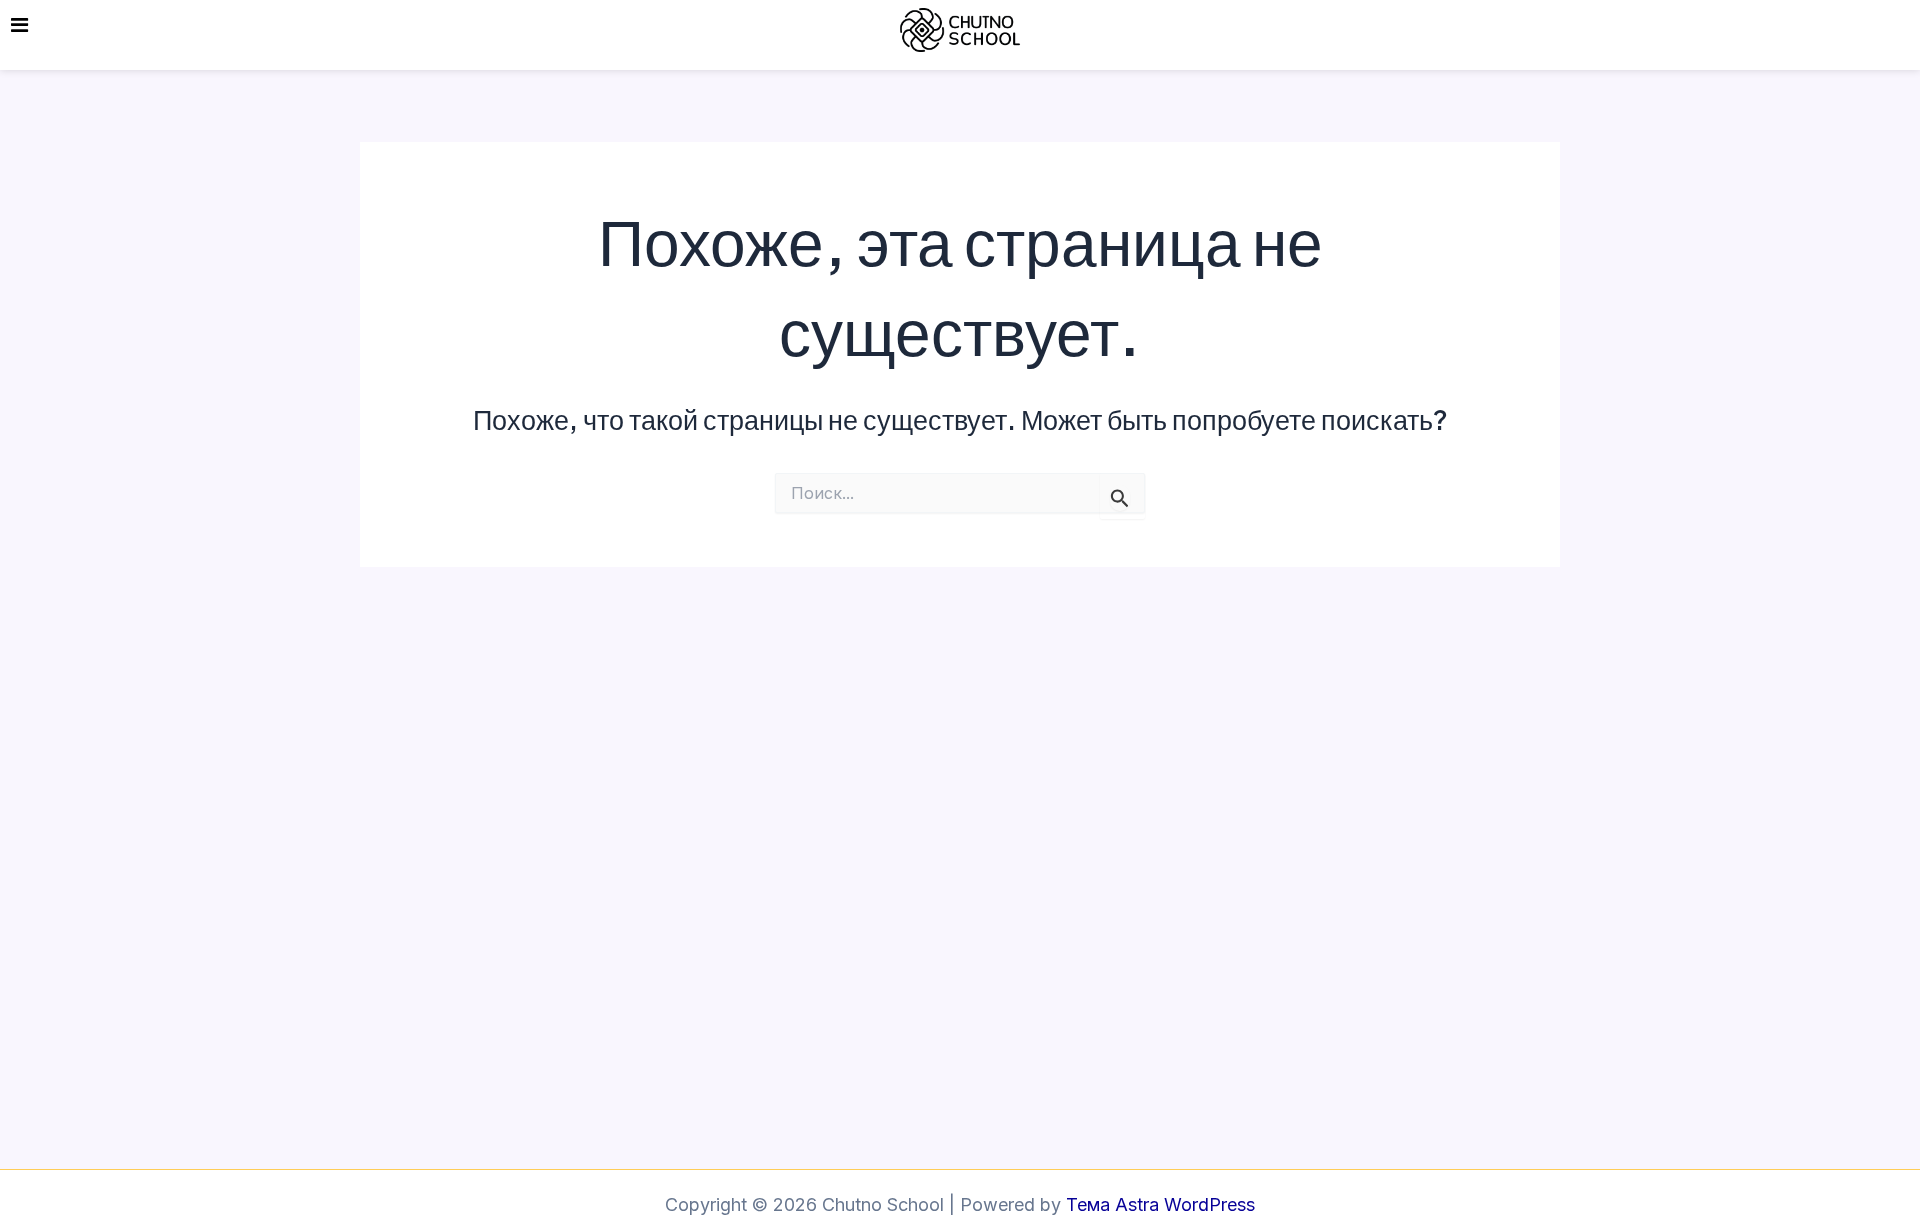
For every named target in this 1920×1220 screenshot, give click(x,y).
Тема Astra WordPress (1160, 1204)
